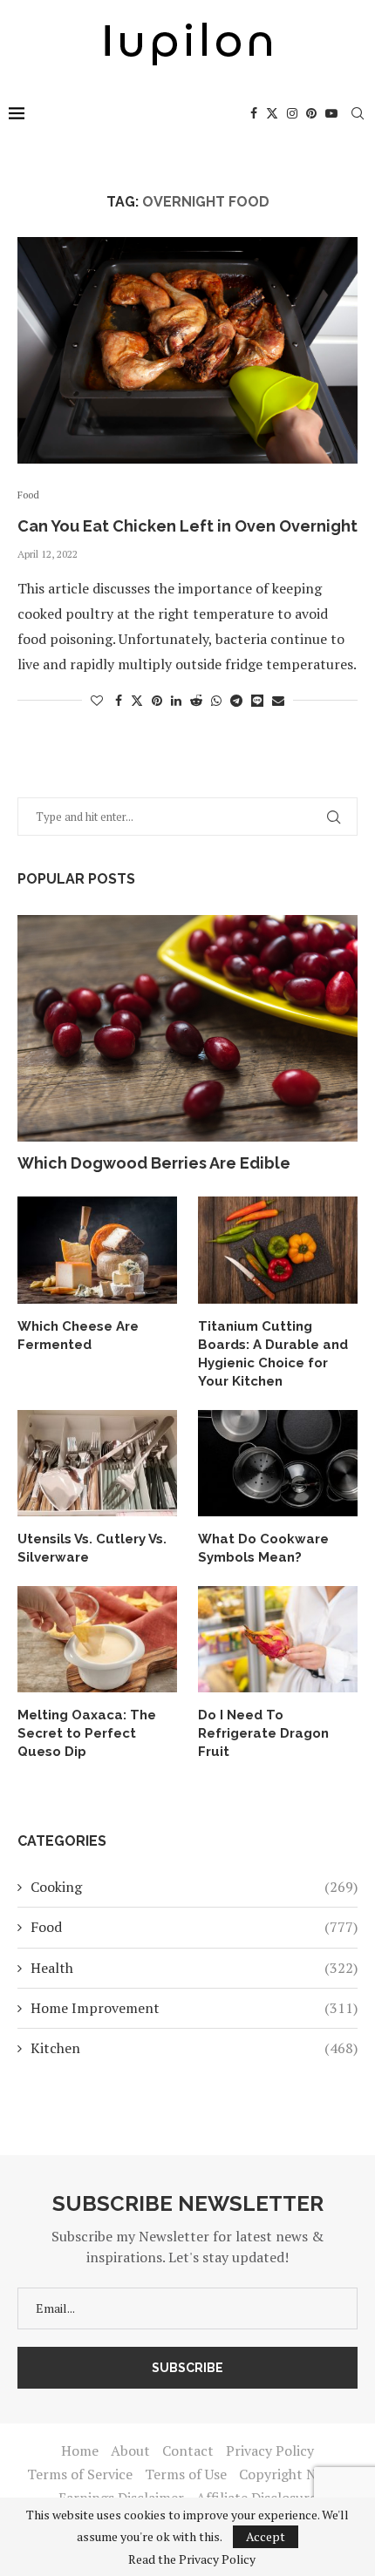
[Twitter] (272, 113)
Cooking (194, 1887)
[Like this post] (97, 700)
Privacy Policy (270, 2451)
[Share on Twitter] (137, 700)
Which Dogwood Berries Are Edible (154, 1163)
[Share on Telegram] (236, 700)
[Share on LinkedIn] (176, 700)
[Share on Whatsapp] (216, 700)
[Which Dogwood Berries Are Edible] (187, 1028)
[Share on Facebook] (119, 700)
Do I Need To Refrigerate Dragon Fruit (263, 1733)
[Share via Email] (278, 700)
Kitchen (194, 2048)
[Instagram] (292, 113)
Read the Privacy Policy (192, 2559)
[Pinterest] (311, 113)
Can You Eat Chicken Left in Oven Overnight (187, 526)
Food (194, 1927)
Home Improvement (194, 2008)
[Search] (358, 113)
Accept (266, 2536)
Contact (188, 2451)
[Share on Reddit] (196, 700)
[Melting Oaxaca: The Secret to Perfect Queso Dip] (97, 1639)
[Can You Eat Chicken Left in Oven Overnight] (187, 350)
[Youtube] (331, 113)
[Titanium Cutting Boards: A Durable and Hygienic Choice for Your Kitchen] (278, 1250)
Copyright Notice (293, 2474)
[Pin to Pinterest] (157, 700)
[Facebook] (254, 113)
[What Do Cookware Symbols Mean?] (278, 1463)
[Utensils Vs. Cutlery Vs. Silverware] (97, 1463)
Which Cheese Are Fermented (78, 1335)
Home (80, 2451)
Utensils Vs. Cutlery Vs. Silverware (92, 1548)
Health (194, 1968)
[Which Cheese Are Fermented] (97, 1250)
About (130, 2451)
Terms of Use (186, 2474)
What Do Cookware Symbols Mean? (263, 1548)
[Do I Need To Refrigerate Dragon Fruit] (278, 1639)
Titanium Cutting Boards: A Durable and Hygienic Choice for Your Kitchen (273, 1354)
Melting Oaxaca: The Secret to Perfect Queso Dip (87, 1733)
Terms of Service (80, 2474)
